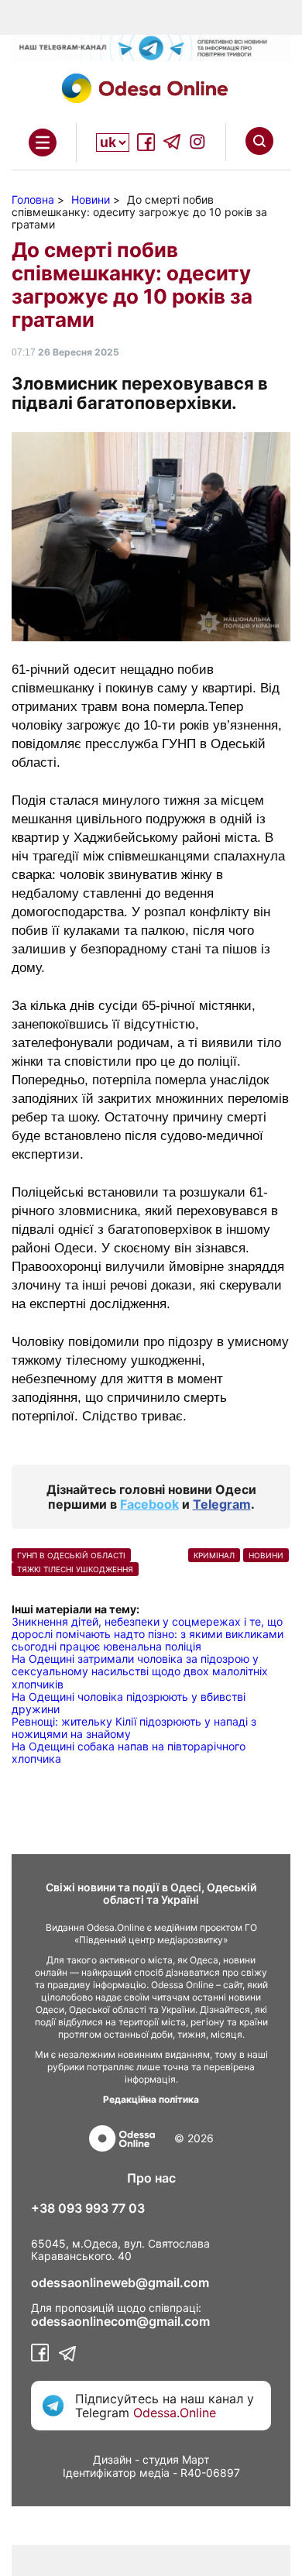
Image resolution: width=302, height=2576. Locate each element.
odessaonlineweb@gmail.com (120, 2282)
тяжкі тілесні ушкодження (75, 1569)
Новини (266, 1555)
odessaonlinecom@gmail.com (120, 2321)
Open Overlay (43, 143)
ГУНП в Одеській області (71, 1555)
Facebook (149, 1504)
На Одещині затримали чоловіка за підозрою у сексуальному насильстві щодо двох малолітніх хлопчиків (140, 1671)
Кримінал (214, 1555)
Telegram (222, 1504)
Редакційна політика (151, 2099)
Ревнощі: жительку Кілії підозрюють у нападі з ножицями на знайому (134, 1728)
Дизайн (112, 2459)
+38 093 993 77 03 (88, 2208)
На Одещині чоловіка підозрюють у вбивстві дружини (129, 1703)
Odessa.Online (175, 2413)
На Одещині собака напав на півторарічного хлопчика (129, 1752)
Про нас (151, 2178)
